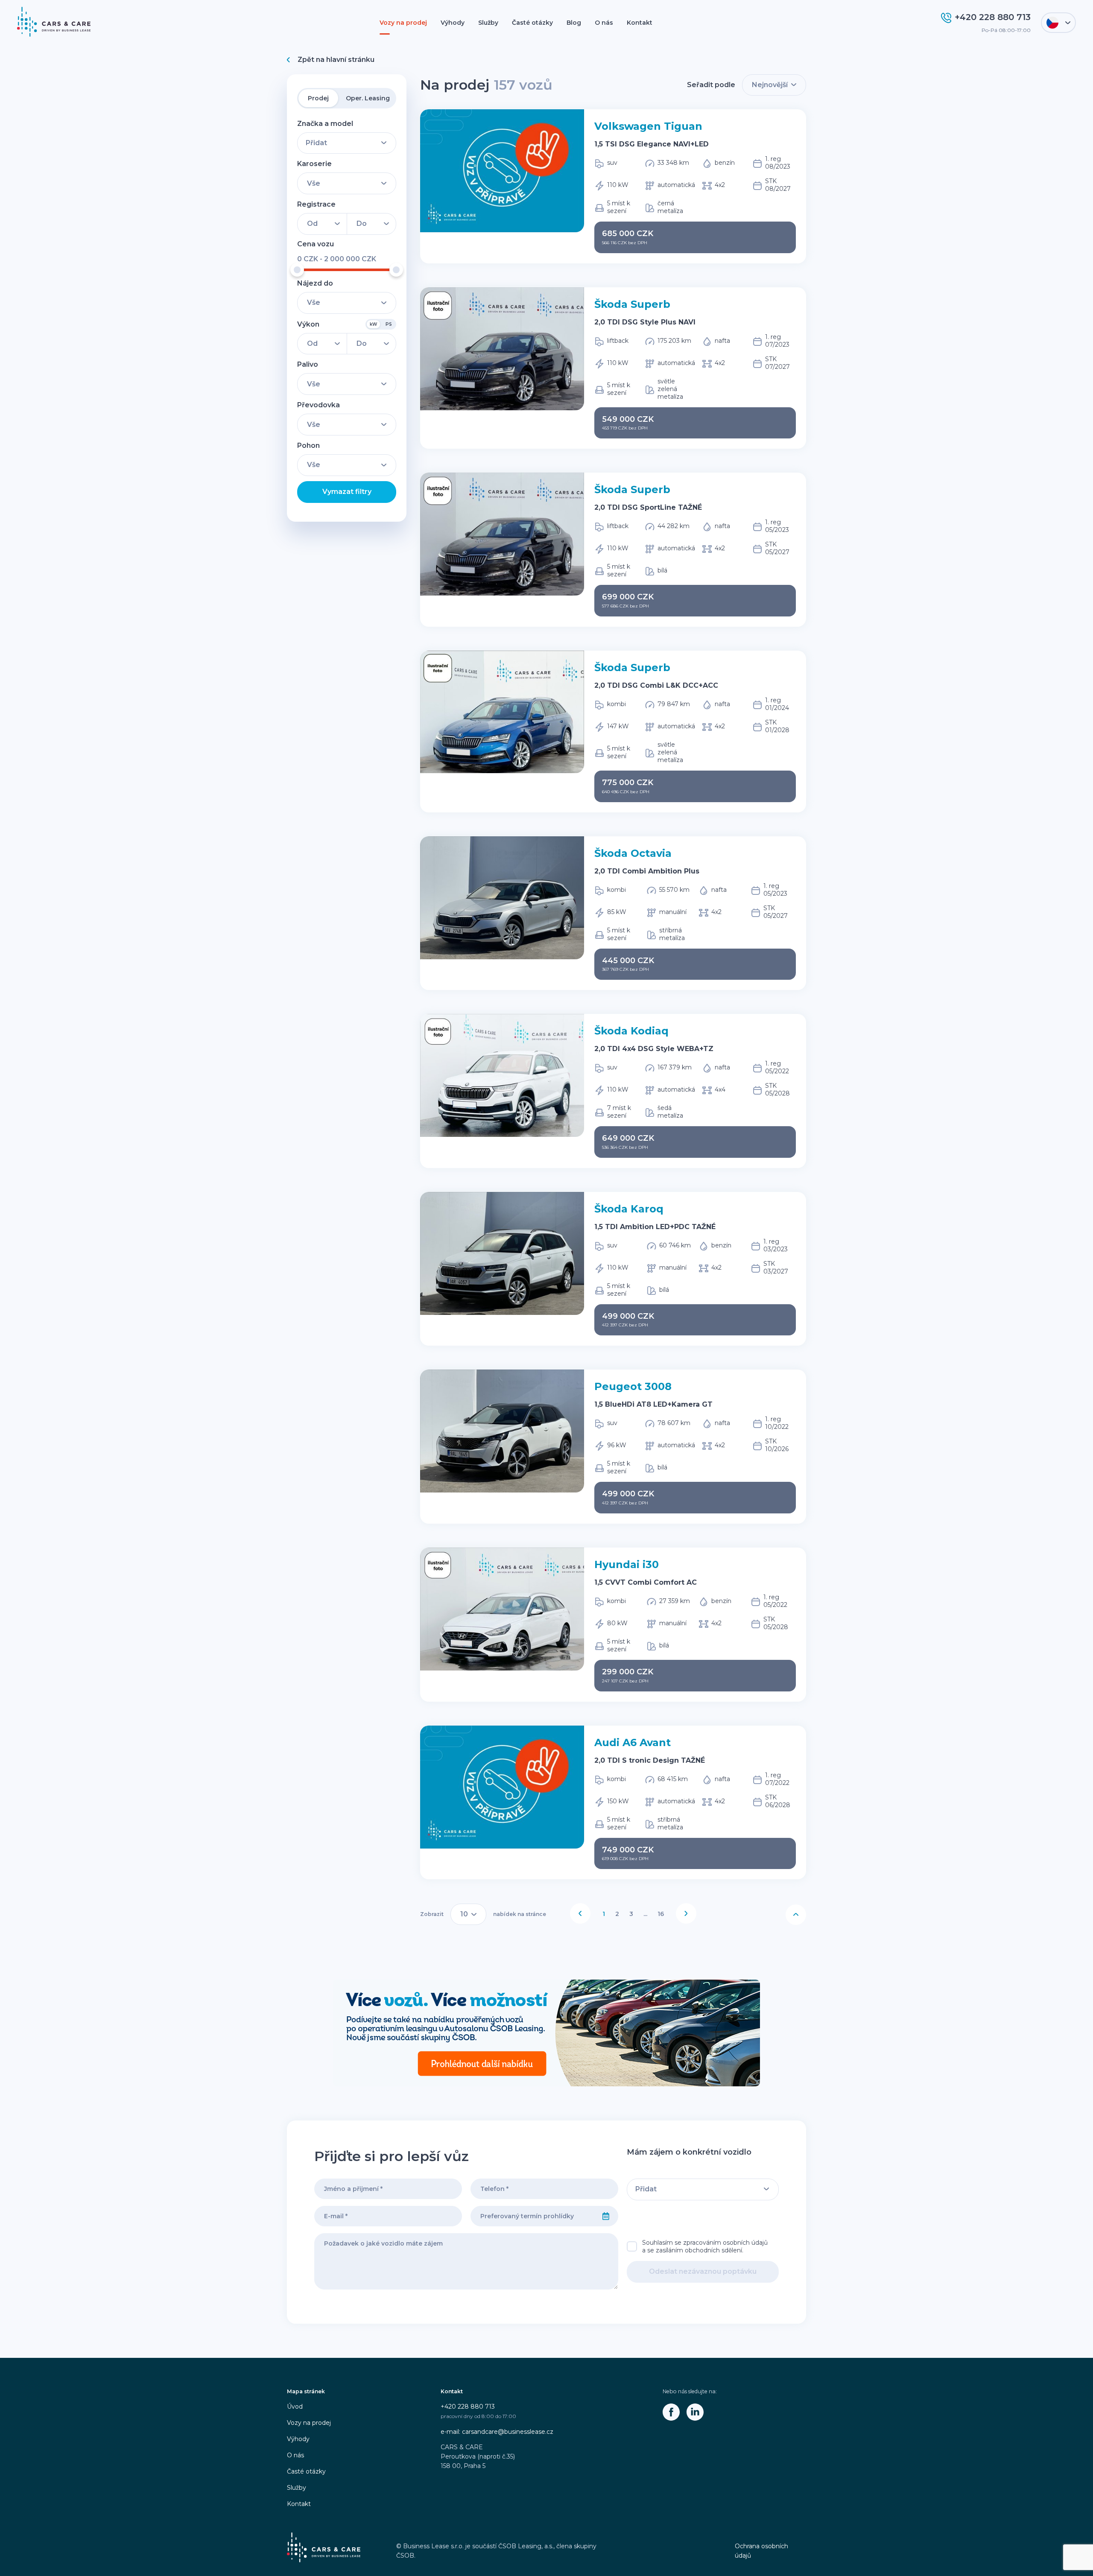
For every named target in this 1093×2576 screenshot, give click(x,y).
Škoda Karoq (629, 1209)
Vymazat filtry (347, 492)
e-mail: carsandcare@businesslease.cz (497, 2432)
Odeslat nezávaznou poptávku (703, 2271)
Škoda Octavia (633, 853)
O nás (604, 23)
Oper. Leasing (368, 98)
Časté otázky (532, 23)
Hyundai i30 (627, 1564)
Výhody (453, 23)
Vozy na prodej (403, 23)
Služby (488, 23)
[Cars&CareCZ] (671, 2412)
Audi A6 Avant (633, 1742)
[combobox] (532, 2216)
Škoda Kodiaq (631, 1031)
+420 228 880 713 (468, 2407)
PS (389, 324)
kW (373, 324)
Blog (574, 23)
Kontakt (640, 23)
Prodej (318, 98)
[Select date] (606, 2216)
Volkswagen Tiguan (648, 126)
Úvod (295, 2407)
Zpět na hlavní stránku (336, 60)
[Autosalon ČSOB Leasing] (546, 2033)
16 (661, 1914)
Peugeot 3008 (633, 1386)
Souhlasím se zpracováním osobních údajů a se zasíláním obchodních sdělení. (705, 2246)
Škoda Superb (632, 304)
